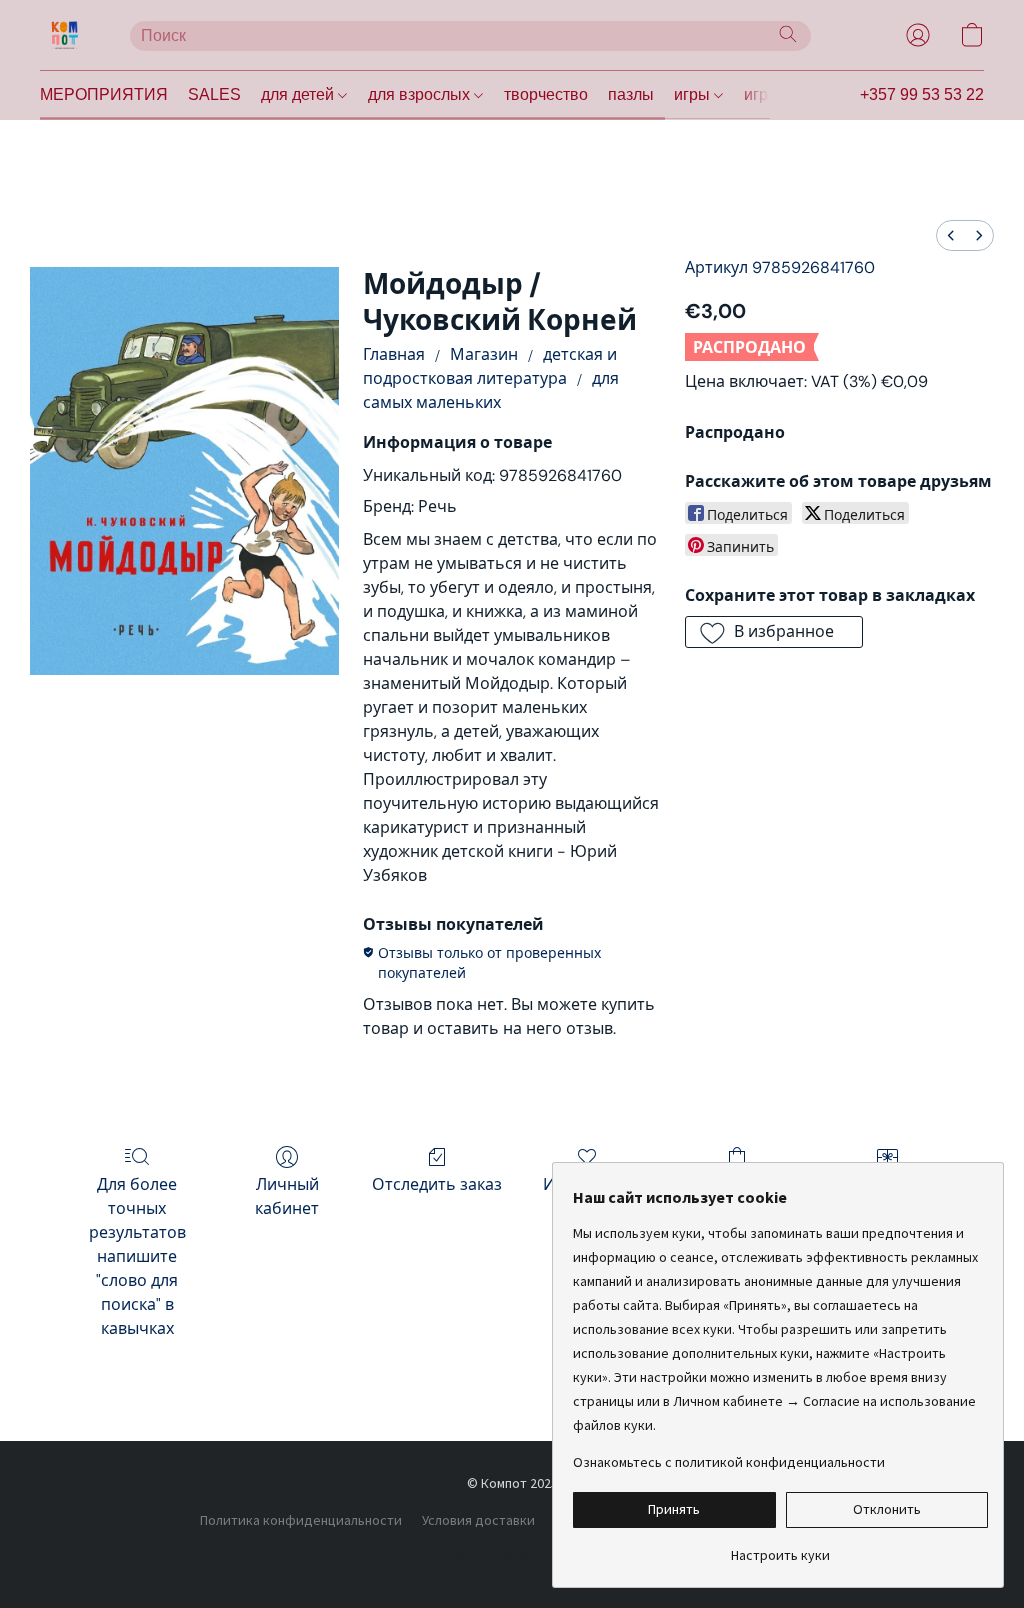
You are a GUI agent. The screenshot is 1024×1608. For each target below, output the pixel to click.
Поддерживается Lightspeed (512, 1555)
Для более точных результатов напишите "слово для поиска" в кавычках (137, 1256)
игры (694, 94)
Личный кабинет (287, 1196)
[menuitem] (951, 235)
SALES (214, 94)
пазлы (631, 94)
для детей (299, 94)
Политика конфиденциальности (301, 1520)
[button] (65, 35)
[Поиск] (788, 34)
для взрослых (421, 94)
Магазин (484, 354)
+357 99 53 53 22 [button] (922, 94)
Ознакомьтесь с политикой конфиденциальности (729, 1462)
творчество (546, 94)
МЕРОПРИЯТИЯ (104, 94)
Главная (394, 354)
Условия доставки (478, 1520)
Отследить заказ (437, 1184)
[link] (780, 1547)
